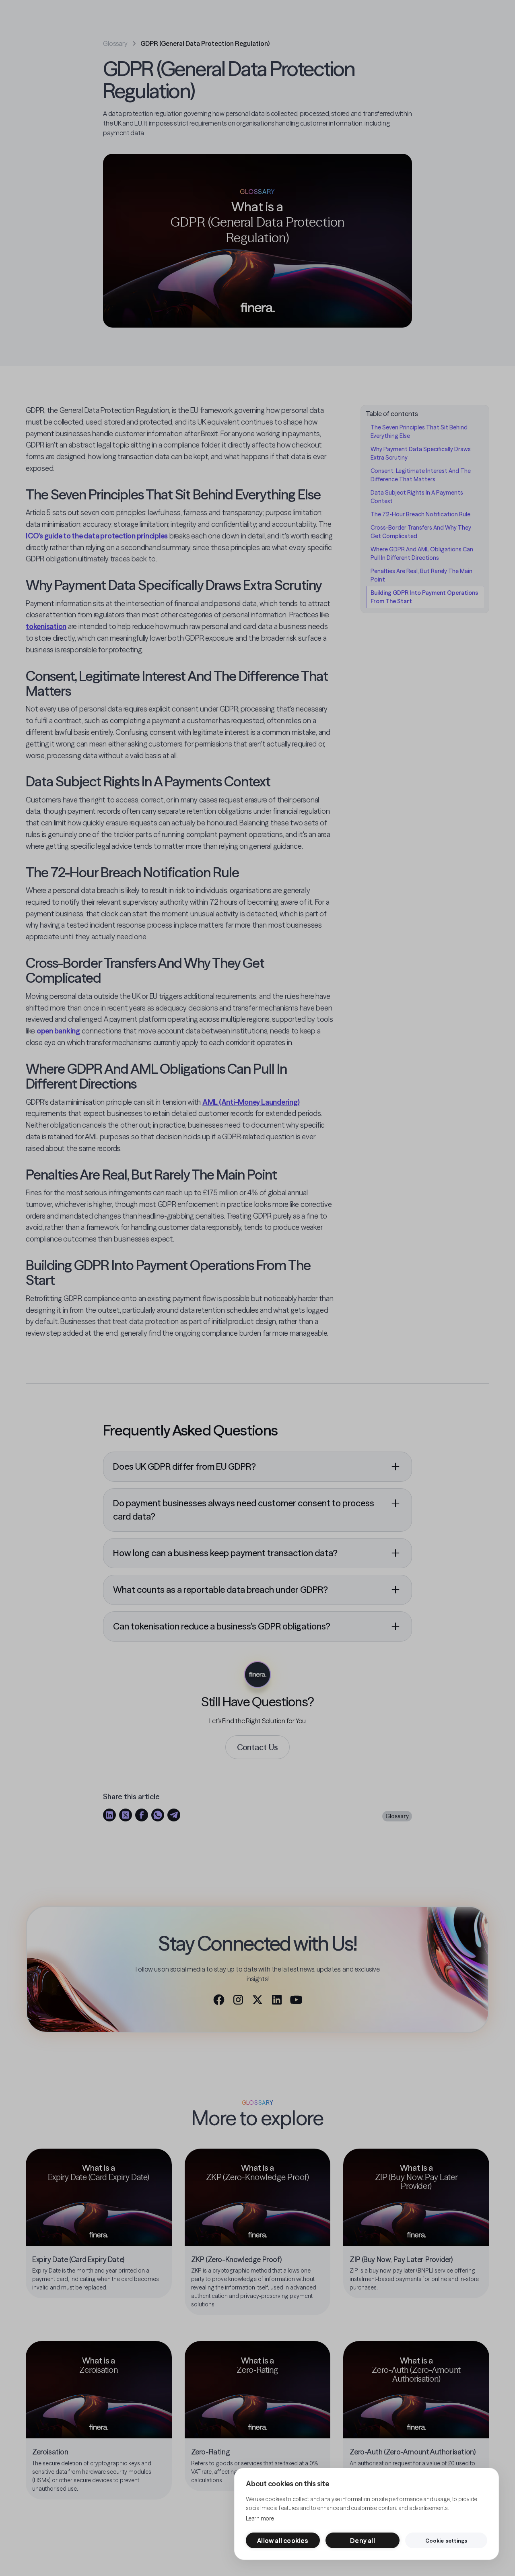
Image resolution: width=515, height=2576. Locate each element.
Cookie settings (446, 2541)
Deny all (363, 2541)
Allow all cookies (283, 2541)
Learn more (260, 2518)
